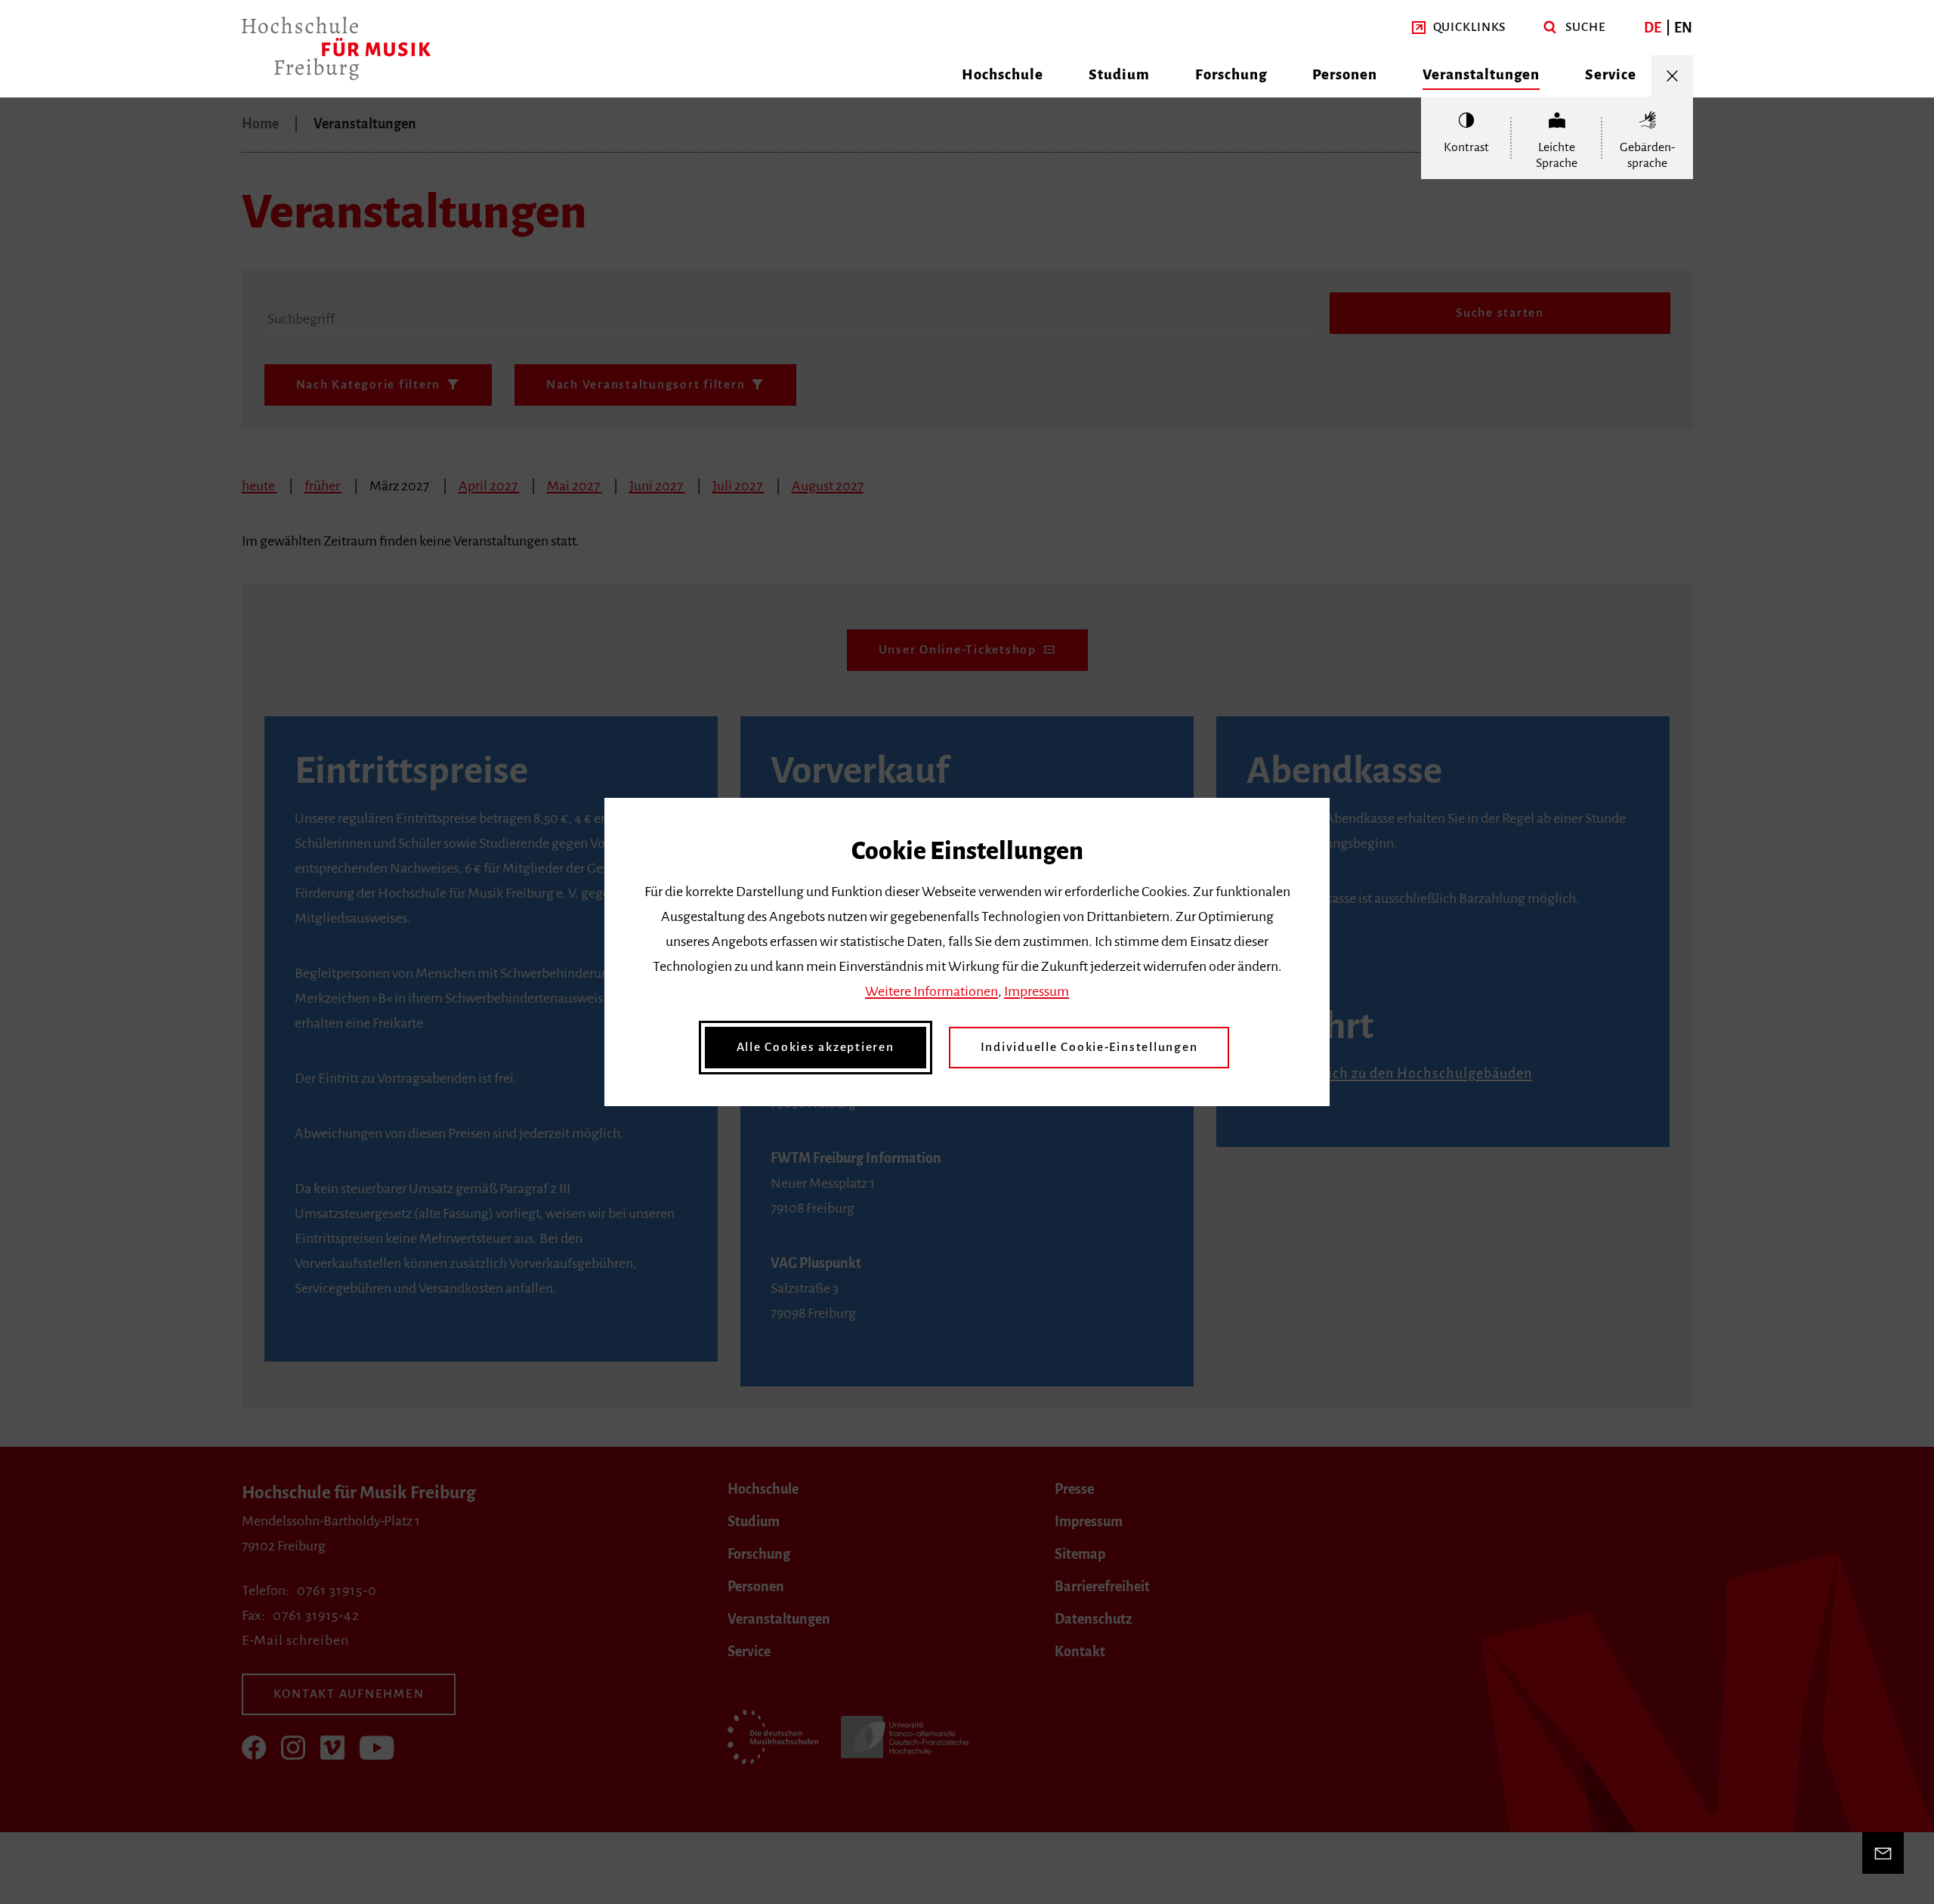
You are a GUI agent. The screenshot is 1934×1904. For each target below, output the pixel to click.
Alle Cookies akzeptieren (816, 1047)
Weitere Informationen (931, 991)
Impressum (1037, 991)
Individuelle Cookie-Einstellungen (1089, 1047)
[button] (1459, 28)
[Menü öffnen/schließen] (1672, 76)
